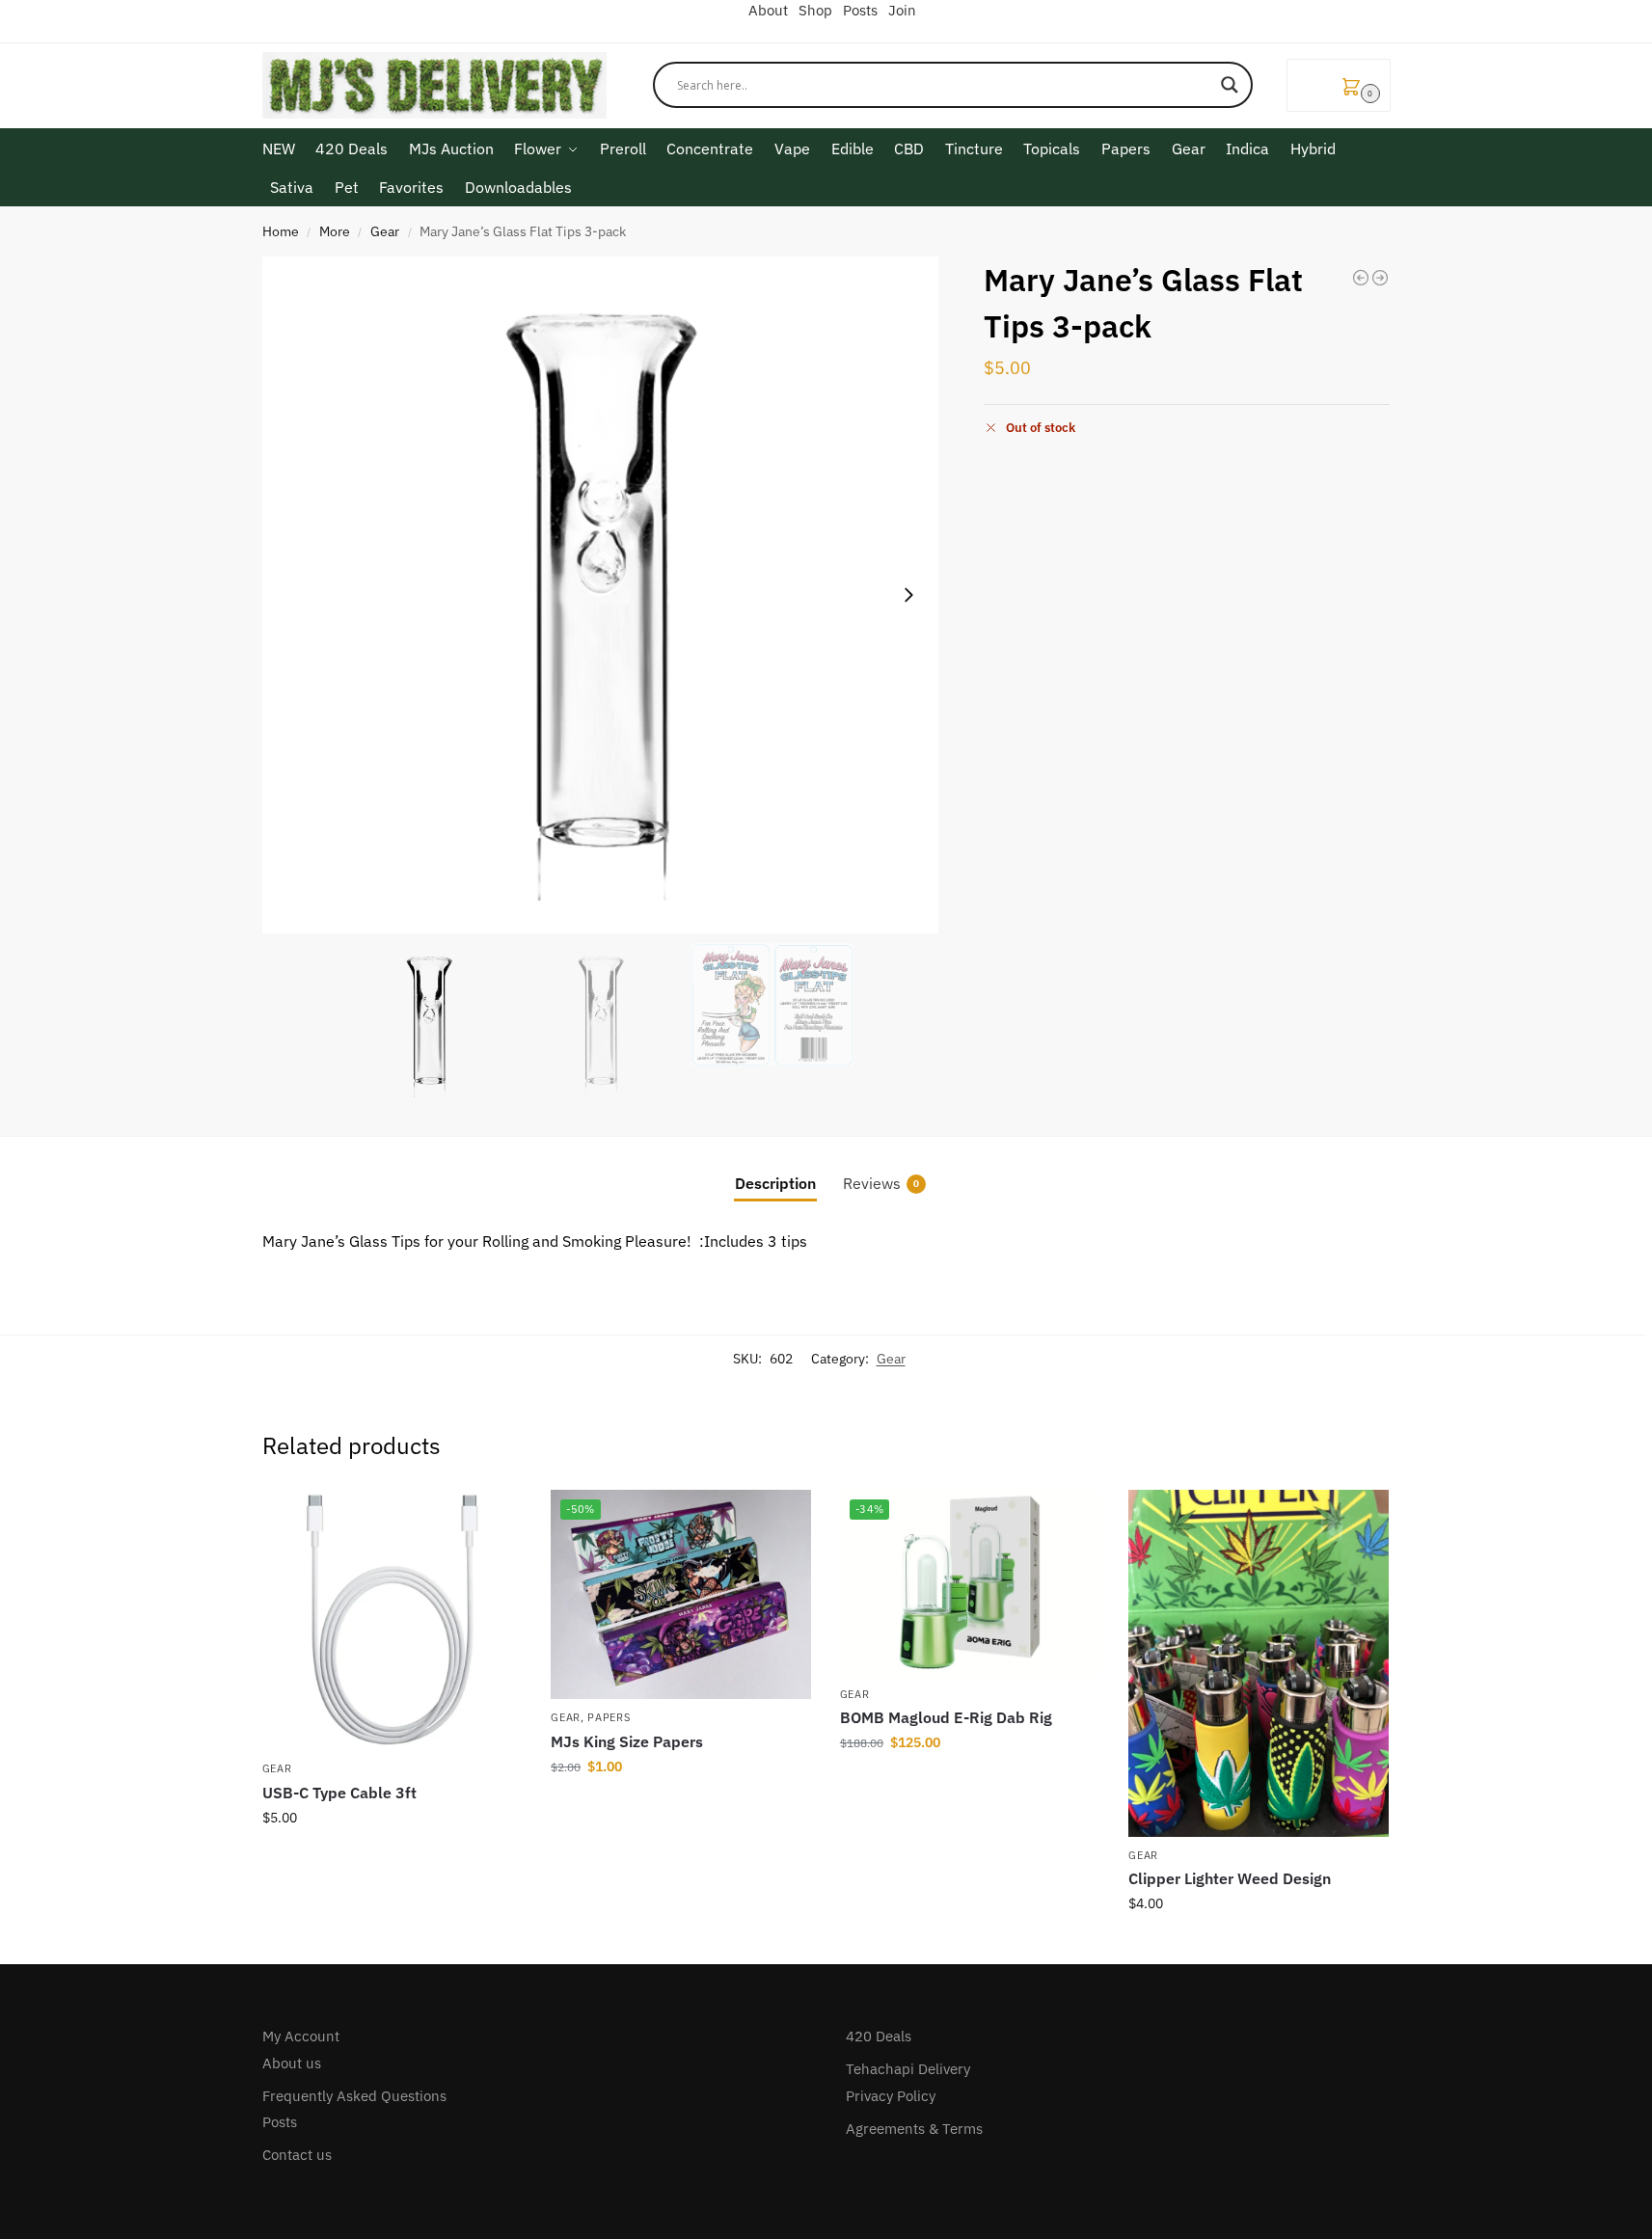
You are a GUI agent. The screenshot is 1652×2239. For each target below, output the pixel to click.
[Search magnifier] (1230, 85)
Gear (385, 231)
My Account (301, 2036)
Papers (609, 1717)
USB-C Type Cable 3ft (339, 1793)
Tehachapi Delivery (908, 2069)
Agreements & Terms (914, 2129)
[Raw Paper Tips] (1361, 278)
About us (292, 2063)
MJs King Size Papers (627, 1741)
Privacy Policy (891, 2096)
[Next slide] (908, 595)
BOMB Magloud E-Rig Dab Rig (946, 1717)
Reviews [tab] (881, 1183)
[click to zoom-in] (601, 595)
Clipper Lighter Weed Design (1230, 1878)
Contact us (297, 2155)
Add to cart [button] (392, 1859)
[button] (1339, 85)
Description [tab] (775, 1183)
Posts (280, 2122)
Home (281, 231)
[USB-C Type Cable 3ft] (393, 1620)
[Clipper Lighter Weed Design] (1259, 1663)
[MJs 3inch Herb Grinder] (1380, 278)
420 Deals (879, 2036)
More (335, 231)
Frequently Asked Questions (354, 2096)
